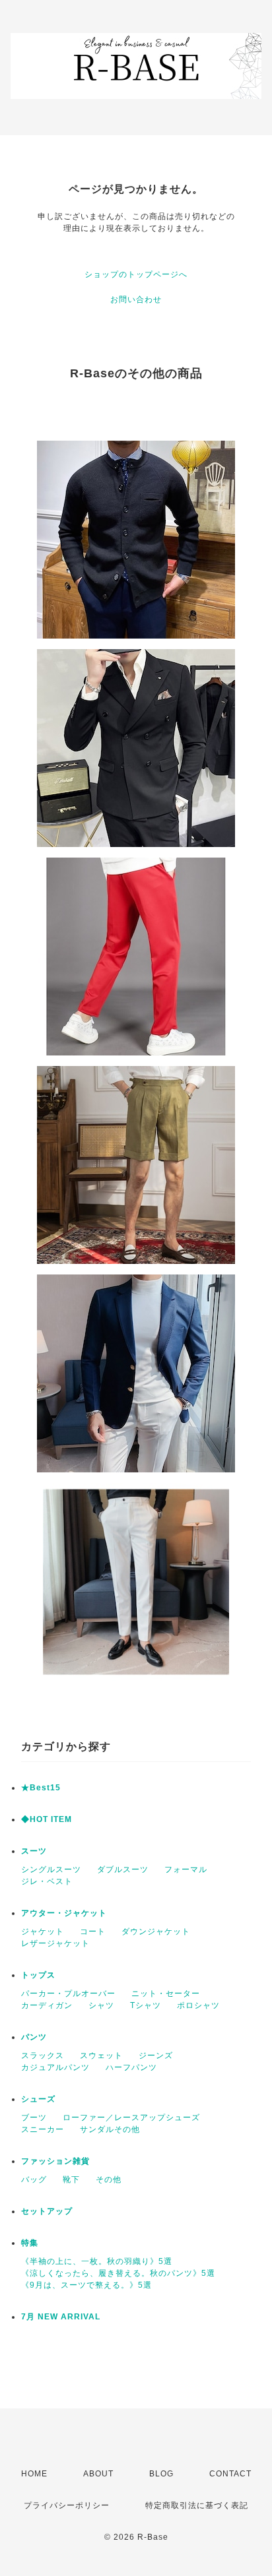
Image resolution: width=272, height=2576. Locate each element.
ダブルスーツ (123, 1869)
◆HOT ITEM (47, 1819)
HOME (34, 2474)
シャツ (101, 2005)
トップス (38, 1975)
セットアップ (47, 2211)
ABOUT (98, 2474)
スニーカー (43, 2129)
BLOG (161, 2474)
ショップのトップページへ (136, 274)
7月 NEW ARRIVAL (61, 2317)
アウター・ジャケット (64, 1913)
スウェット (101, 2056)
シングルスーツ (51, 1869)
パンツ (34, 2037)
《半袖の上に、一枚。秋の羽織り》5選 (97, 2261)
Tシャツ (146, 2005)
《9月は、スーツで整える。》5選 (86, 2285)
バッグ (34, 2180)
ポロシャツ (198, 2005)
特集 (30, 2243)
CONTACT (230, 2474)
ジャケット (43, 1932)
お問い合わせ (136, 299)
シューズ (38, 2099)
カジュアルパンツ (55, 2067)
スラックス (43, 2056)
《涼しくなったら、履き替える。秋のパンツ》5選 (118, 2273)
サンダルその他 (110, 2129)
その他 (109, 2180)
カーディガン (47, 2005)
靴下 (71, 2180)
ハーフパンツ (131, 2067)
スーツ (34, 1851)
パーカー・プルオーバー (68, 1994)
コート (93, 1932)
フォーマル (186, 1869)
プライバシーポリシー (67, 2505)
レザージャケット (55, 1943)
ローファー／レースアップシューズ (131, 2118)
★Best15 (41, 1788)
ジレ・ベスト (47, 1881)
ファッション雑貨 (55, 2161)
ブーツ (34, 2118)
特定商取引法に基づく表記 (197, 2505)
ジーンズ (156, 2056)
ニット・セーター (166, 1994)
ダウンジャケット (156, 1932)
